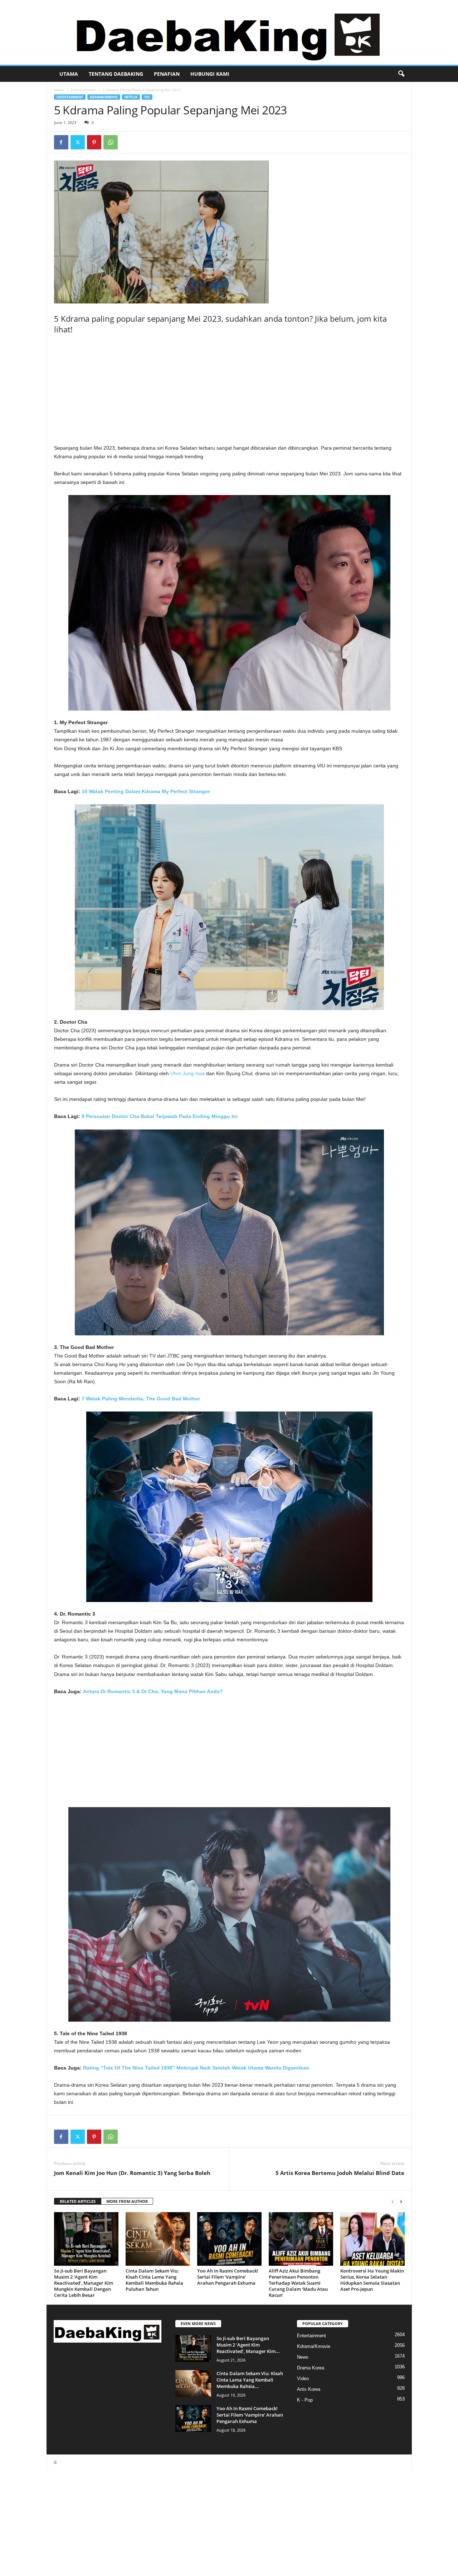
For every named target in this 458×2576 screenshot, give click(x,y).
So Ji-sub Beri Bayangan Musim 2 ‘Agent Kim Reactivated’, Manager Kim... (248, 2345)
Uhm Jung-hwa (187, 1073)
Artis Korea (309, 2389)
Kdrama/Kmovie (104, 97)
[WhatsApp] (111, 142)
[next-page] (401, 2202)
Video (303, 2379)
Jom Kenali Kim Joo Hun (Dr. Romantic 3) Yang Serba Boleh (132, 2173)
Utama (69, 74)
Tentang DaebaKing (116, 74)
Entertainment (83, 90)
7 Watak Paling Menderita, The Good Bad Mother (141, 1399)
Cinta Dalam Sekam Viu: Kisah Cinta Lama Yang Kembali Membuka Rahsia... (250, 2380)
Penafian (167, 74)
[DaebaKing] (229, 32)
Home (59, 90)
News (303, 2357)
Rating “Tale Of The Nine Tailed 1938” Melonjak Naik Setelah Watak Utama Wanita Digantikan (196, 2068)
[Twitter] (78, 142)
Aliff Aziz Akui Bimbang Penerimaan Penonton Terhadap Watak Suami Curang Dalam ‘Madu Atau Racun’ (298, 2283)
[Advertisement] (229, 391)
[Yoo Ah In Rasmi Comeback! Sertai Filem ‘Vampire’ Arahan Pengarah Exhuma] (229, 2239)
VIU (147, 97)
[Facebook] (61, 142)
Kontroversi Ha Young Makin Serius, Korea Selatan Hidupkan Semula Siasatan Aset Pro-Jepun (372, 2280)
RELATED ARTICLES (78, 2201)
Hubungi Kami (210, 74)
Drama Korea (311, 2368)
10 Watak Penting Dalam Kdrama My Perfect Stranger (146, 791)
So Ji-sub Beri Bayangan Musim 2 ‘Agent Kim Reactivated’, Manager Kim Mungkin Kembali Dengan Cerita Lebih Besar (84, 2283)
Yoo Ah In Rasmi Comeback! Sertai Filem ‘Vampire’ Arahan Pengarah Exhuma (228, 2277)
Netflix (131, 97)
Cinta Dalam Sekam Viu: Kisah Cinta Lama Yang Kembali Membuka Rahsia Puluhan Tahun (154, 2280)
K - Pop (305, 2400)
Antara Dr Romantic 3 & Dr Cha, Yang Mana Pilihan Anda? (153, 1691)
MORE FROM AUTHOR (127, 2201)
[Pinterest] (94, 142)
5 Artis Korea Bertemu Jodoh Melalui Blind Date (340, 2173)
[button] (401, 74)
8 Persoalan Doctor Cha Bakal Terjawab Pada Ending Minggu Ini (160, 1116)
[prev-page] (393, 2202)
